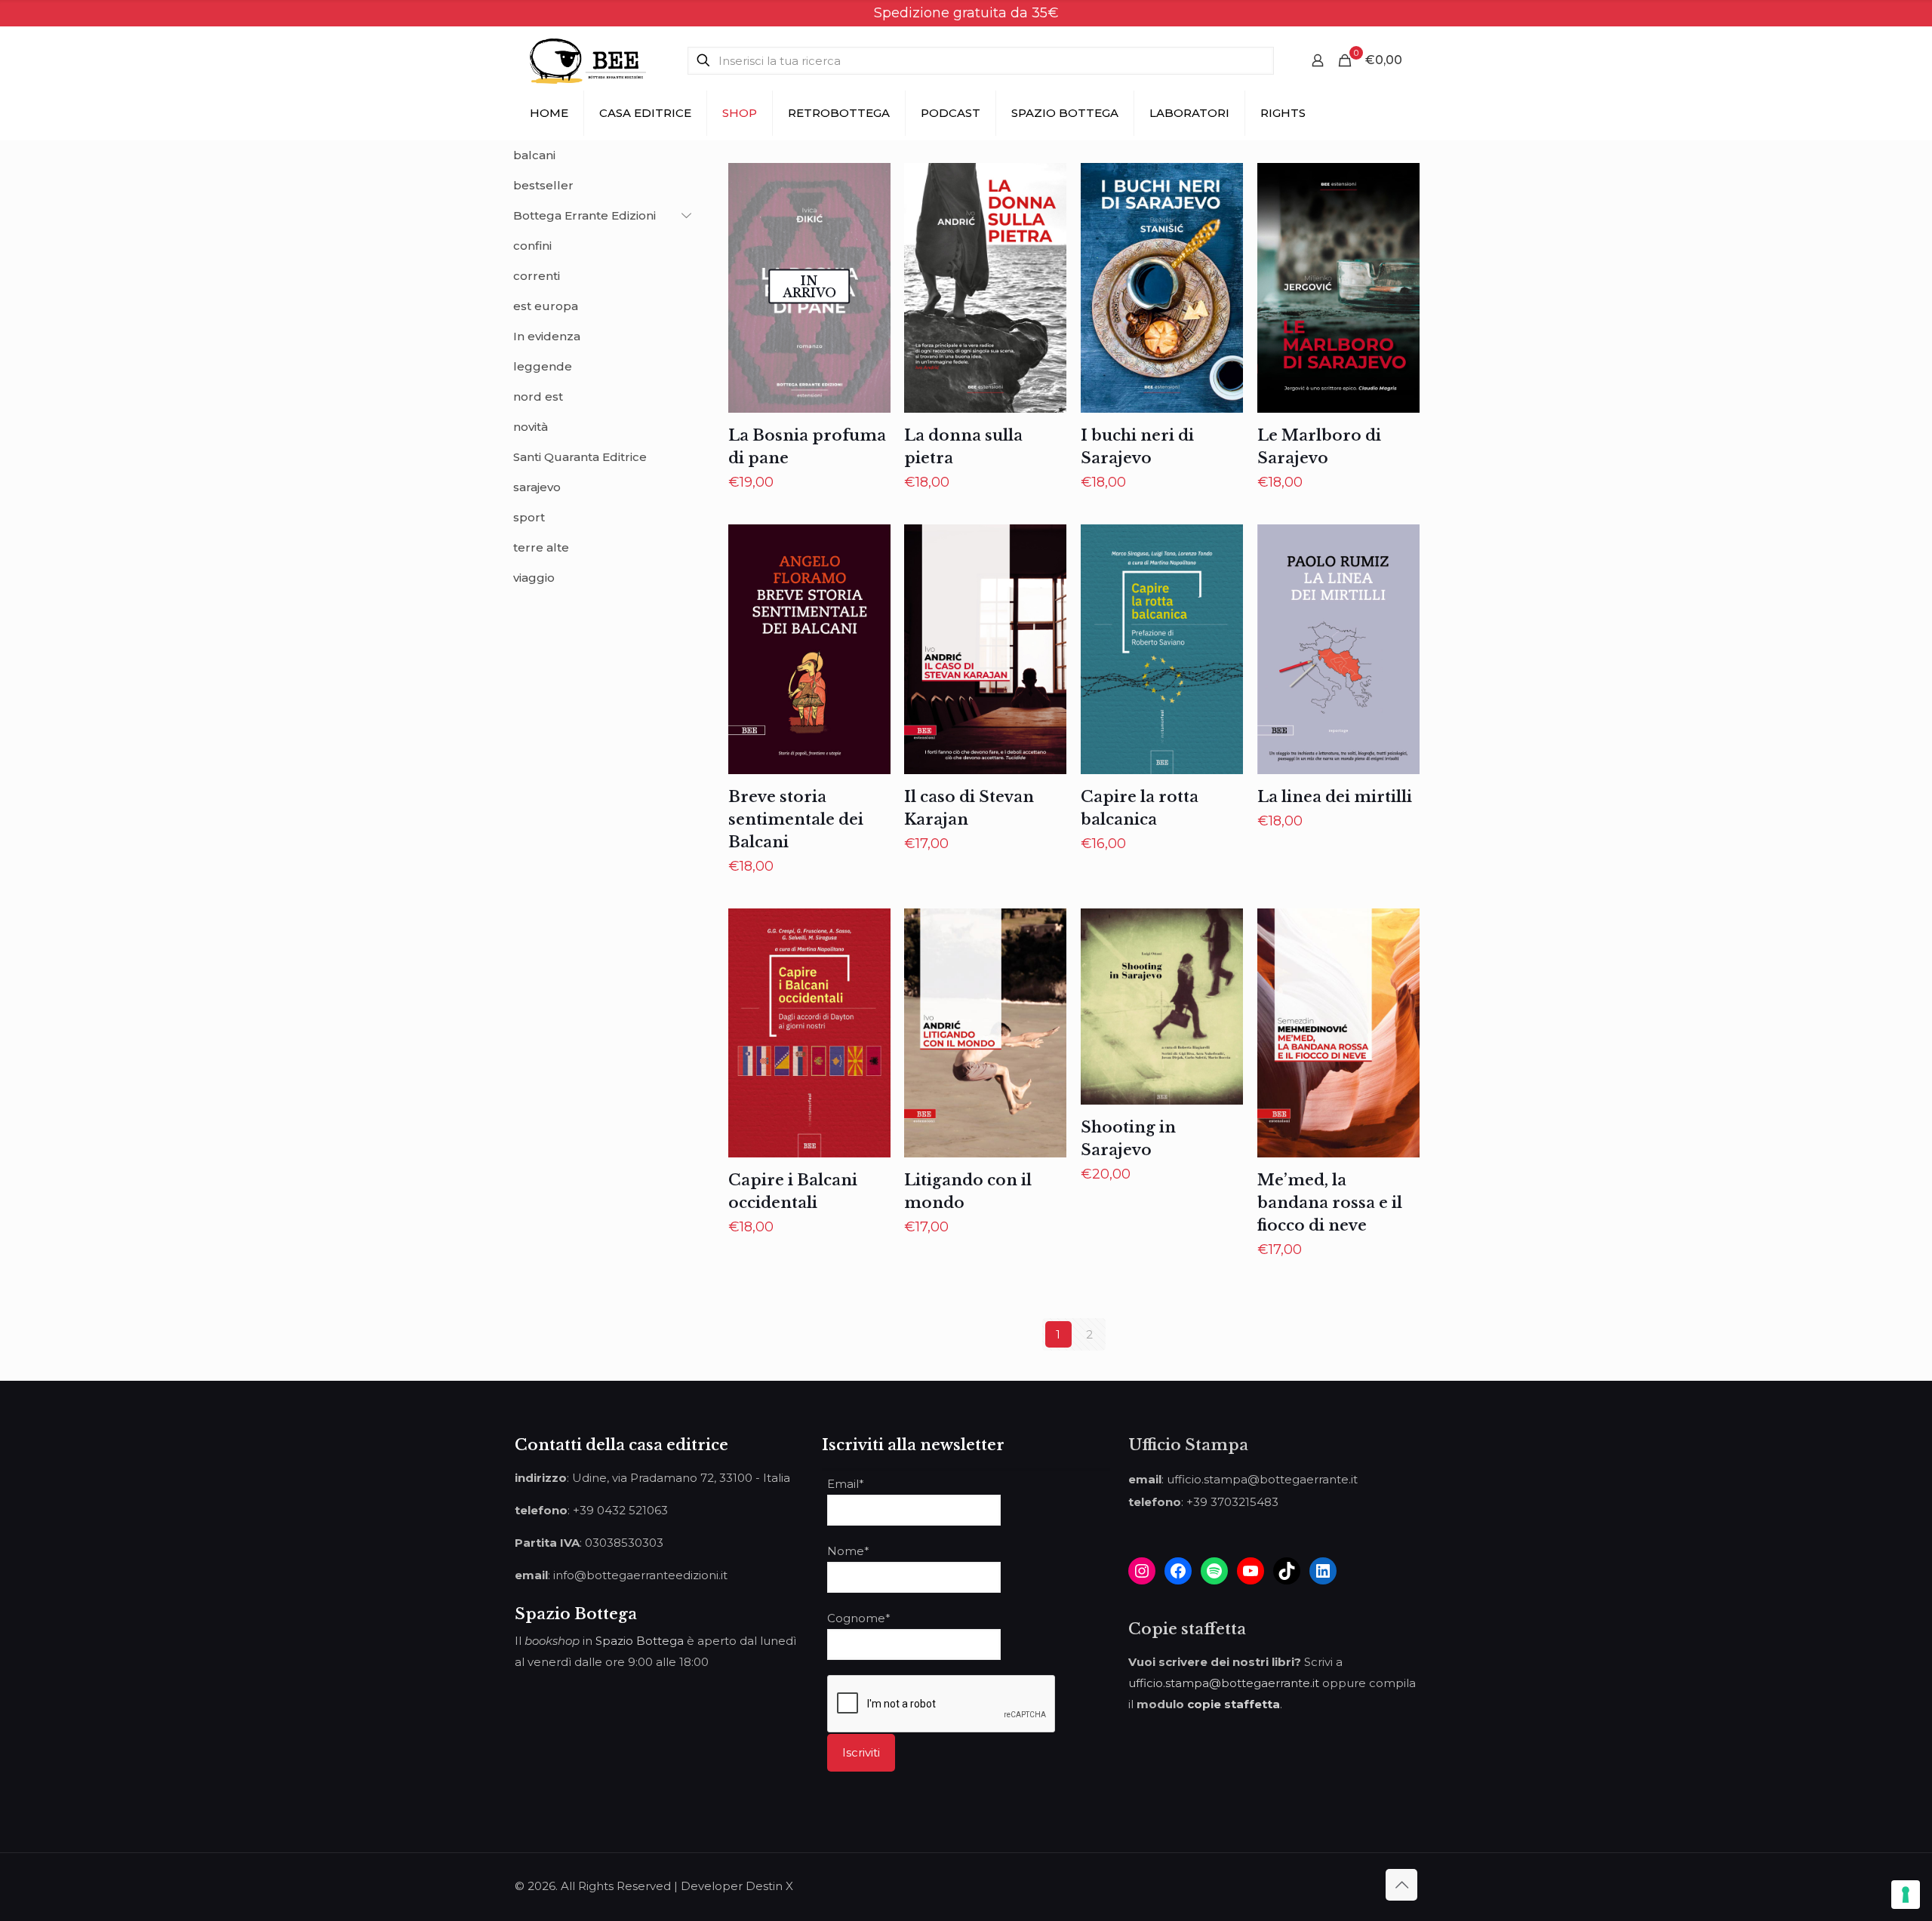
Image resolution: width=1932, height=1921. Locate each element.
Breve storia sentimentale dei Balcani (796, 819)
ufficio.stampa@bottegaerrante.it (1224, 1683)
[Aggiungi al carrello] (1045, 184)
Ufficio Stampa (1188, 1445)
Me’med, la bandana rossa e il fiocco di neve (1330, 1203)
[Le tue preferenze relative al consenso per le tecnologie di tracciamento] (1906, 1895)
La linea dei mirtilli (1335, 797)
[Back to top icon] (1401, 1885)
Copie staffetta (1187, 1629)
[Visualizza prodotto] (869, 184)
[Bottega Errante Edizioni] (588, 60)
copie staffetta (1234, 1704)
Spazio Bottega (640, 1641)
